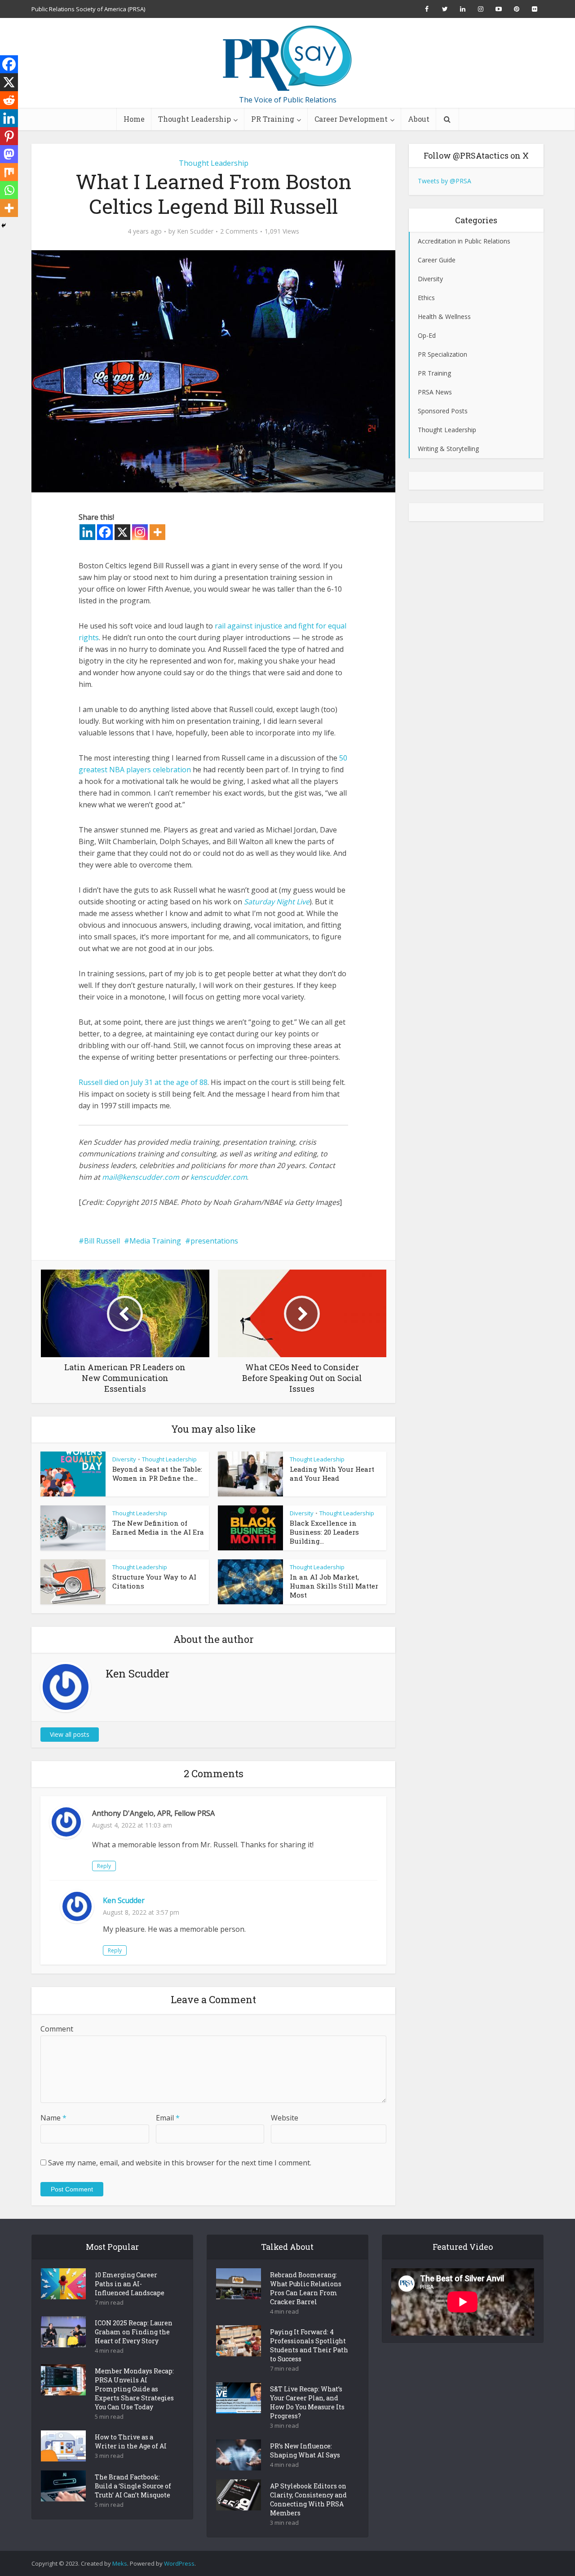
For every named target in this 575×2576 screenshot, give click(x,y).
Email (168, 2118)
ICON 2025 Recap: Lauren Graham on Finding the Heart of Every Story (134, 2332)
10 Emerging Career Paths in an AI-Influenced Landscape (130, 2284)
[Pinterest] (9, 136)
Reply (104, 1866)
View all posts (70, 1734)
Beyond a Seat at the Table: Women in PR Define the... (157, 1474)
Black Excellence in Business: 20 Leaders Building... (324, 1532)
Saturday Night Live (277, 902)
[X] (122, 532)
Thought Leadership (195, 119)
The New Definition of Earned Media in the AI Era (158, 1527)
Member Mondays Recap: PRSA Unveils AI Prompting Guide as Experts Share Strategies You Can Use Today (134, 2389)
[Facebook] (105, 532)
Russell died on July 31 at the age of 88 (143, 1082)
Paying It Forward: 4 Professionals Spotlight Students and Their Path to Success (309, 2345)
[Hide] (4, 226)
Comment (57, 2029)
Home (134, 119)
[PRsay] (287, 58)
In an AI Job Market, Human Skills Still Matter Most (334, 1586)
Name (53, 2118)
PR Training (273, 119)
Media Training (155, 1241)
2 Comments (239, 231)
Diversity (124, 1459)
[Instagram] (140, 532)
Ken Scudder (195, 231)
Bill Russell (102, 1241)
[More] (157, 532)
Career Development (351, 119)
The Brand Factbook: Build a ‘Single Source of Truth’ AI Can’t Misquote (133, 2486)
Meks (120, 2563)
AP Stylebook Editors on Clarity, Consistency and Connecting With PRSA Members (308, 2499)
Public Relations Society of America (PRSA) (88, 9)
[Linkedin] (87, 532)
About (419, 119)
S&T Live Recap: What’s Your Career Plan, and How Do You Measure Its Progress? (307, 2402)
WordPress (179, 2563)
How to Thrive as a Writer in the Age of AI (131, 2441)
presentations (214, 1241)
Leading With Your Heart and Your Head (332, 1474)
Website (285, 2118)
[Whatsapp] (9, 190)
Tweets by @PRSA (445, 181)
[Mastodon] (9, 154)
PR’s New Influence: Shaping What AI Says (305, 2450)
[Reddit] (9, 100)
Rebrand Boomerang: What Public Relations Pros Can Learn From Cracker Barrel (306, 2288)
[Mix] (9, 172)
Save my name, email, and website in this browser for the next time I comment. (180, 2163)
